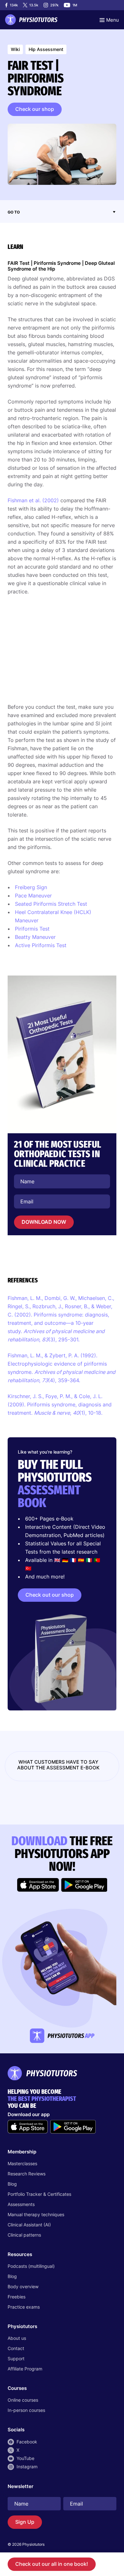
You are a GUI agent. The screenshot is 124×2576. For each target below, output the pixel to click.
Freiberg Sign (31, 887)
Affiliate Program (25, 2369)
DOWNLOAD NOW (44, 1222)
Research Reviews (27, 2174)
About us (17, 2338)
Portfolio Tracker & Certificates (39, 2194)
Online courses (23, 2400)
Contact (16, 2348)
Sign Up (25, 2522)
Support (16, 2358)
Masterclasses (22, 2163)
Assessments (21, 2204)
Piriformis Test (32, 929)
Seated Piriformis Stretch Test (51, 904)
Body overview (23, 2286)
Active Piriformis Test (41, 945)
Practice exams (24, 2307)
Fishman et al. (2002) (33, 500)
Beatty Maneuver (35, 937)
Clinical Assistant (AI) (29, 2225)
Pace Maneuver (33, 896)
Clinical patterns (24, 2235)
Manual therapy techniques (36, 2214)
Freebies (17, 2297)
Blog (12, 2184)
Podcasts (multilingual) (31, 2266)
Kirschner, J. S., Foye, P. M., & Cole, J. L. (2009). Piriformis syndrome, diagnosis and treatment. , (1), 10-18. (60, 1404)
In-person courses (26, 2410)
